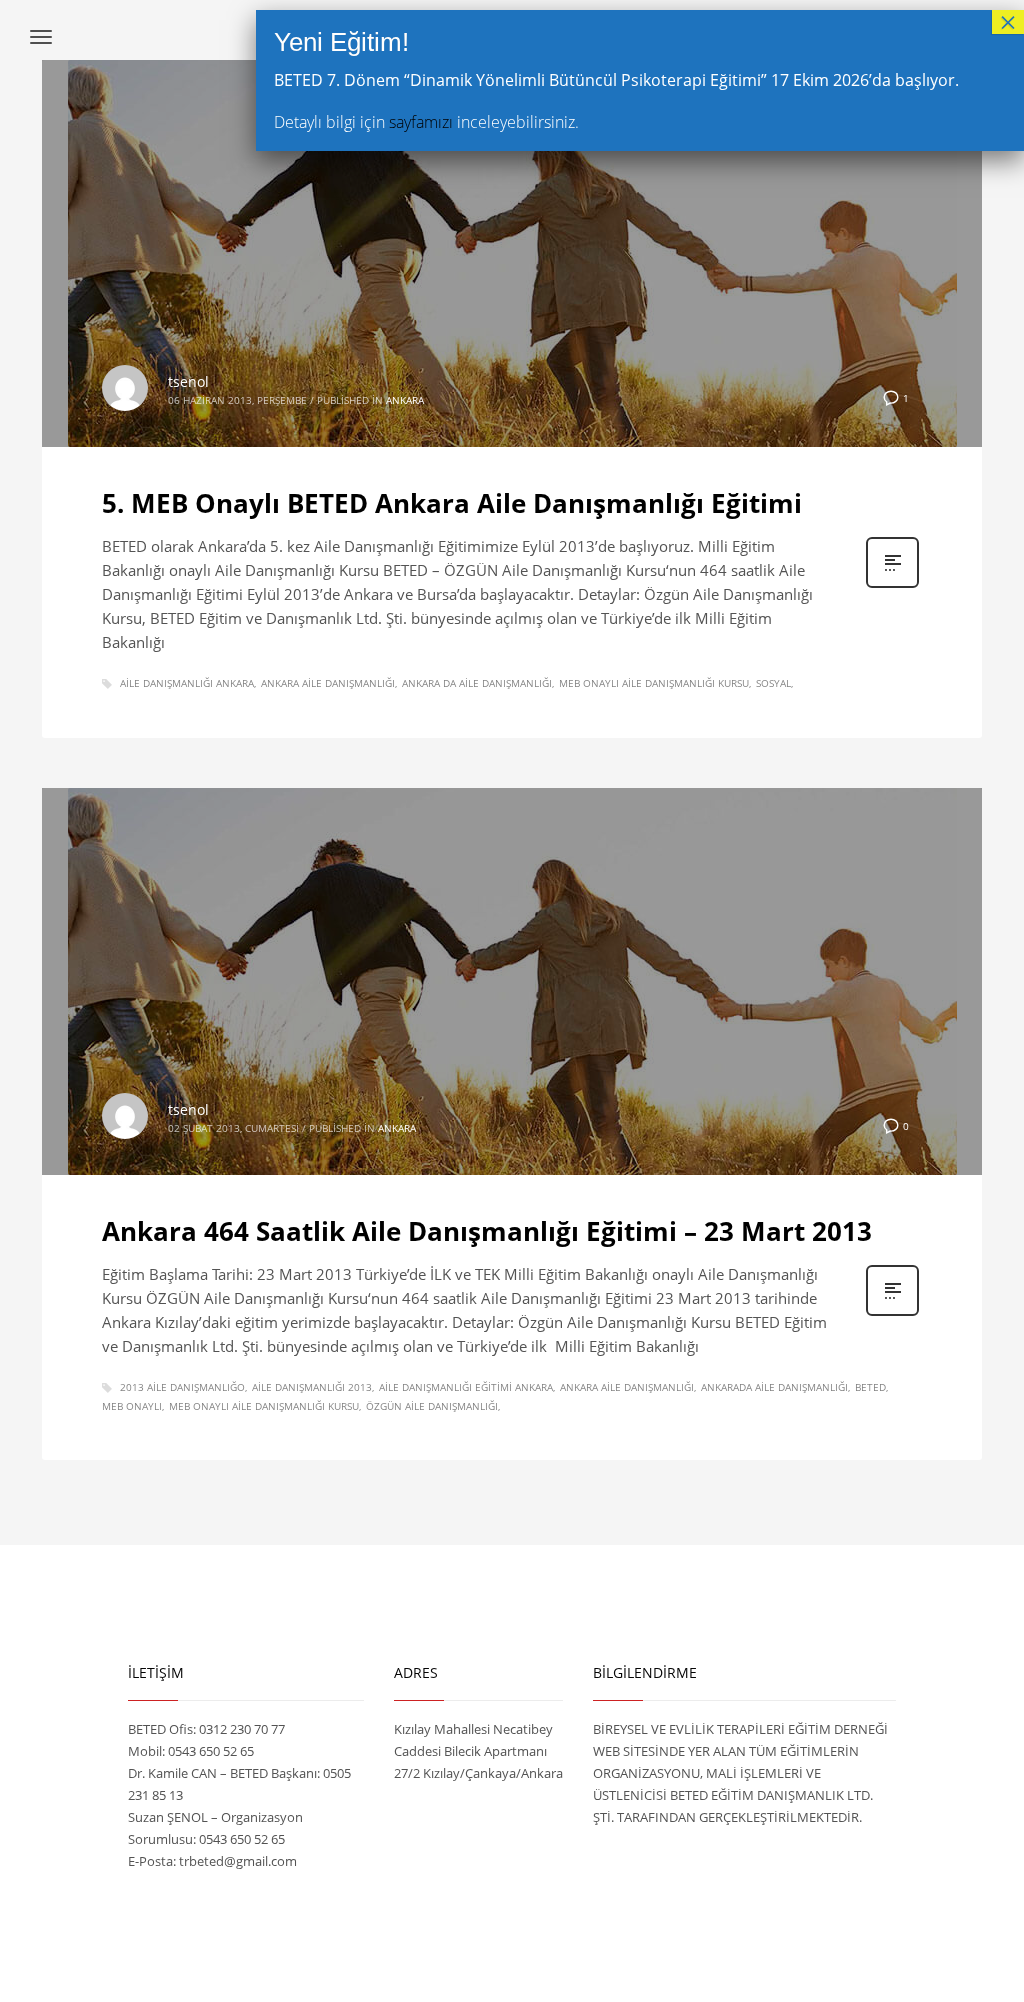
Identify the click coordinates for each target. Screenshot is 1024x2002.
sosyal (773, 683)
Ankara (405, 400)
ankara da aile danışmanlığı (477, 683)
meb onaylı (132, 1406)
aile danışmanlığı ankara (187, 683)
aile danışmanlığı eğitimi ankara (466, 1387)
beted (870, 1387)
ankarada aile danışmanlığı (774, 1387)
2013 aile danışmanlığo (182, 1387)
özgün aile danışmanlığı (432, 1406)
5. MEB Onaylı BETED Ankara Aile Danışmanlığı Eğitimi (452, 503)
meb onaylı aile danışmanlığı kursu (654, 683)
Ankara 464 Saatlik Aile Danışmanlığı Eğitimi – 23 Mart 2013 (487, 1231)
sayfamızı (421, 122)
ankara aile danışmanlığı (328, 683)
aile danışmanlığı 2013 (312, 1387)
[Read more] (892, 585)
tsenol (188, 381)
